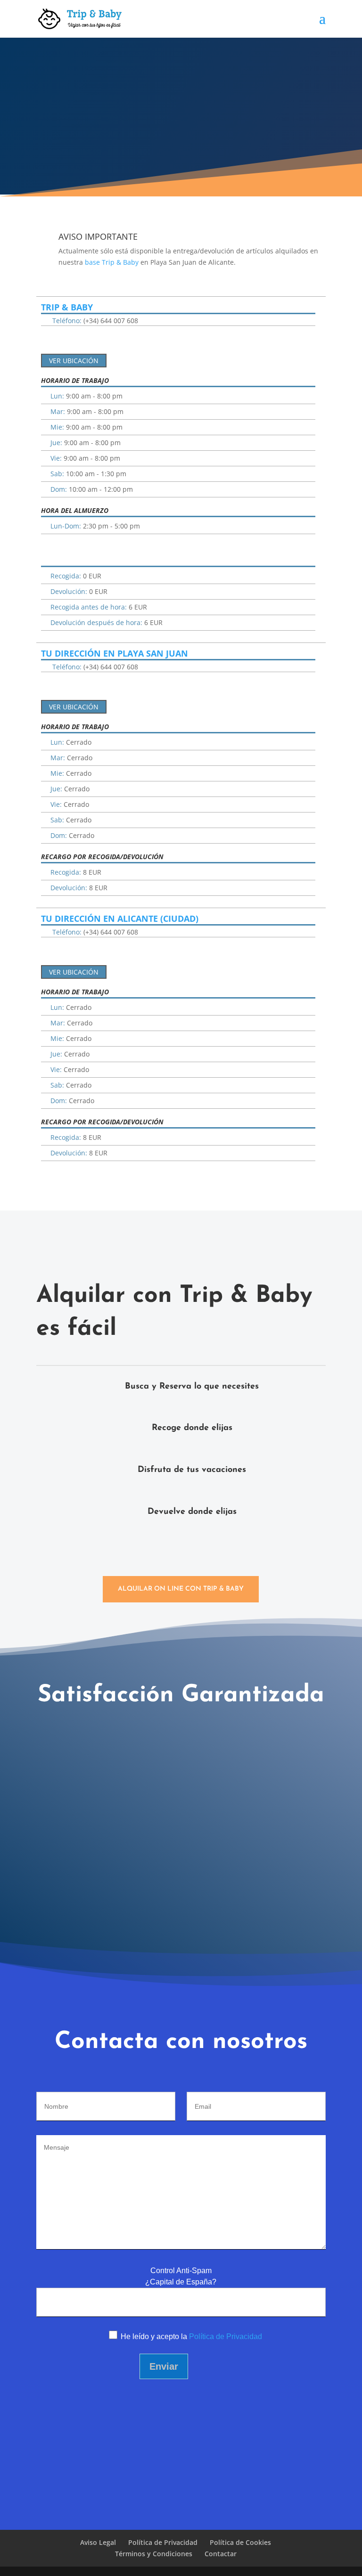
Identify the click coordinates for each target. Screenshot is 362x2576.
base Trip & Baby (112, 262)
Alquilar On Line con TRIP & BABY (181, 1589)
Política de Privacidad (226, 2336)
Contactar (221, 2554)
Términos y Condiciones (154, 2554)
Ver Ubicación (74, 361)
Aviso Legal (98, 2542)
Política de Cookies (240, 2542)
